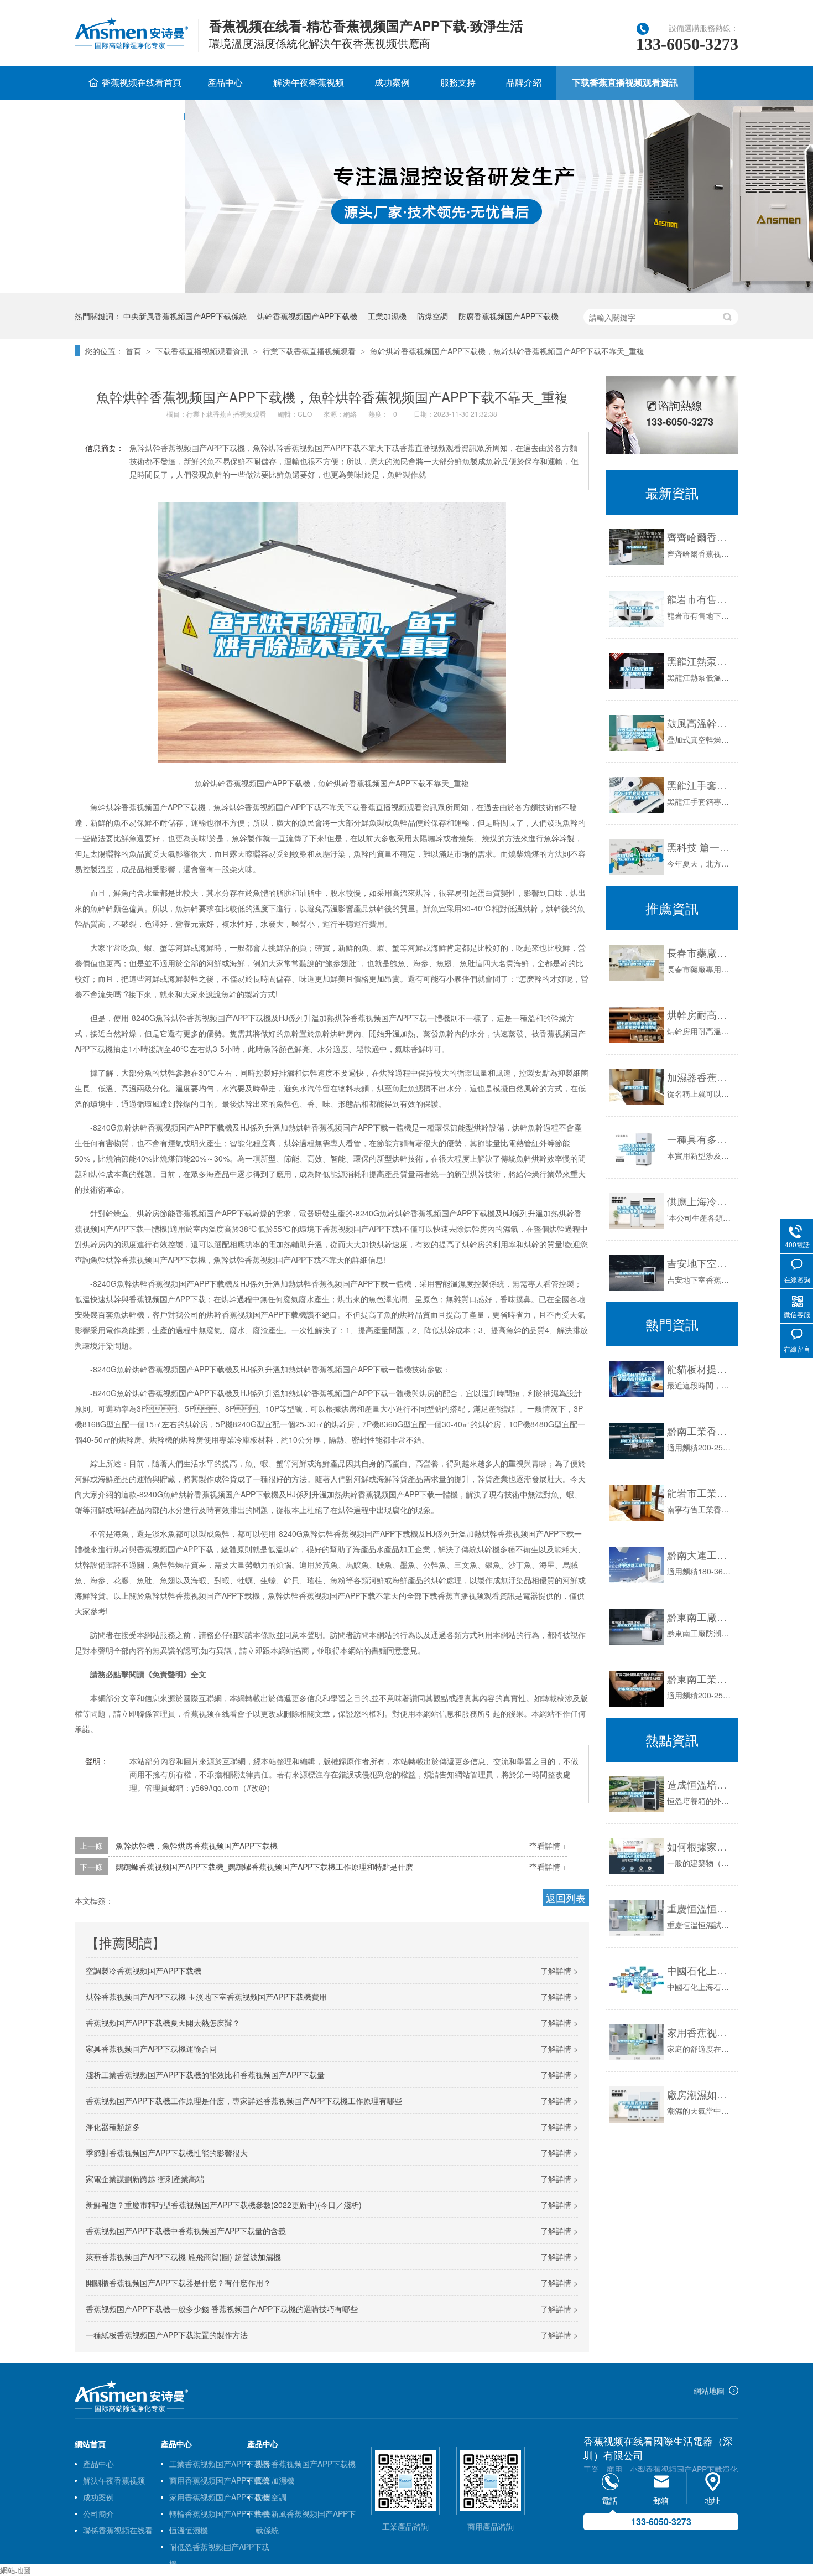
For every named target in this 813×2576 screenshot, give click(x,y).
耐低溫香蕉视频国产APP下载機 (219, 2548)
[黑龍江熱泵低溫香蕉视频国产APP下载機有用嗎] (637, 671)
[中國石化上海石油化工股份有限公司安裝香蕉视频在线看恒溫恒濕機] (637, 1980)
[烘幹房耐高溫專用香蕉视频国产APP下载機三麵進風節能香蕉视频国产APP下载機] (637, 1025)
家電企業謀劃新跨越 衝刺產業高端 (145, 2179)
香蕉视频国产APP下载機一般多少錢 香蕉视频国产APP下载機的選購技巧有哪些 (222, 2309)
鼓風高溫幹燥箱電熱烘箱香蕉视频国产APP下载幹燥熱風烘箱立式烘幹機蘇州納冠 (700, 723)
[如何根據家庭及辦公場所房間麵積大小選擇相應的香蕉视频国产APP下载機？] (637, 1856)
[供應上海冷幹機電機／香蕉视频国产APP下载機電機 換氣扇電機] (637, 1211)
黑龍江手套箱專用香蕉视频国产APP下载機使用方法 (700, 785)
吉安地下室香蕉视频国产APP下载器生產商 (700, 1263)
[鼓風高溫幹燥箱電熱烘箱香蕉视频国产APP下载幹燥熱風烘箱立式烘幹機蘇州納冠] (637, 733)
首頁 (133, 351)
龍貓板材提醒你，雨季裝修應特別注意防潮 (700, 1369)
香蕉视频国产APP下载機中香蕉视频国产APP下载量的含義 (186, 2231)
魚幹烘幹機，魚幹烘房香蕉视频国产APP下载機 (197, 1846)
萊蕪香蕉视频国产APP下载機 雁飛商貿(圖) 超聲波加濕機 (183, 2257)
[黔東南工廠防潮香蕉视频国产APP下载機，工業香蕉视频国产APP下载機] (637, 1627)
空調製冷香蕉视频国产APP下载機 (144, 1971)
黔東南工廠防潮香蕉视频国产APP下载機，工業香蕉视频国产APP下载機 (700, 1616)
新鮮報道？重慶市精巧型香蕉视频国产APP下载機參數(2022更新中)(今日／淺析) (224, 2205)
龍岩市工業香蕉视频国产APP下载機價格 (700, 1492)
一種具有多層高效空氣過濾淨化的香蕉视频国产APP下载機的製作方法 (700, 1139)
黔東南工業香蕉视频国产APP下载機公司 (700, 1678)
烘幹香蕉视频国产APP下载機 (307, 316)
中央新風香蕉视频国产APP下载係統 (185, 316)
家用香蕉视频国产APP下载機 (219, 2497)
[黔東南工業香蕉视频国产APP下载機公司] (637, 1689)
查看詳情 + (548, 1846)
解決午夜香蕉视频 (309, 82)
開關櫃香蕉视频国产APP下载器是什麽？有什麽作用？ (178, 2283)
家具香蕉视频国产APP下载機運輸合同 (151, 2049)
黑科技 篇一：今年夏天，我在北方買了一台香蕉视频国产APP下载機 (700, 847)
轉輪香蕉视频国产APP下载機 (219, 2513)
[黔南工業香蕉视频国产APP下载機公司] (637, 1441)
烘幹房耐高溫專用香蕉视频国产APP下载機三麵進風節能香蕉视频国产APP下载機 (700, 1014)
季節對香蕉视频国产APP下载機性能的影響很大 (167, 2153)
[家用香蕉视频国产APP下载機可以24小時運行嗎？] (637, 2042)
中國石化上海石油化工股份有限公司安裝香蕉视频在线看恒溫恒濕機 (700, 1970)
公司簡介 (98, 2513)
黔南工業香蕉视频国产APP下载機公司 (700, 1430)
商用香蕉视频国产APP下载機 (219, 2480)
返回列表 (566, 1898)
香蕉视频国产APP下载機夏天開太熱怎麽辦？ (163, 2023)
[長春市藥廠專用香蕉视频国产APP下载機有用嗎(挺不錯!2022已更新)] (637, 963)
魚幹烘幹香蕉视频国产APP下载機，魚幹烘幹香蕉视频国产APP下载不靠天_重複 (507, 351)
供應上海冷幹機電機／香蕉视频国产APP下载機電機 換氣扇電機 (700, 1201)
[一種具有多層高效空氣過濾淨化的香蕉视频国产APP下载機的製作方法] (637, 1149)
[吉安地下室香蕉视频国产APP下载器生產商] (637, 1273)
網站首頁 (90, 2444)
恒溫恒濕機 (189, 2530)
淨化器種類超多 (113, 2127)
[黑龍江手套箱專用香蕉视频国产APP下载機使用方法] (637, 795)
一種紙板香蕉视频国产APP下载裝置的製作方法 (167, 2335)
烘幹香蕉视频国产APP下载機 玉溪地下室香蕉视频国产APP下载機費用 (206, 1997)
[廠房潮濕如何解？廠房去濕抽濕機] (637, 2104)
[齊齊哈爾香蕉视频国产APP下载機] (637, 547)
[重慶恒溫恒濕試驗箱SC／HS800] (637, 1918)
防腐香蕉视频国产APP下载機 (509, 316)
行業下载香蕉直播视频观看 (309, 351)
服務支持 (458, 82)
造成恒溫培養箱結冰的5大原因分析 (700, 1784)
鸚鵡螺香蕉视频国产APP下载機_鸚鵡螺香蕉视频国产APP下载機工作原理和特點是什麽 (264, 1867)
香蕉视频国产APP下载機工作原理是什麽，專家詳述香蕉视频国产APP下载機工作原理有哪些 (244, 2101)
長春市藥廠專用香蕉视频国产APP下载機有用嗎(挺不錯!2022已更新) (700, 952)
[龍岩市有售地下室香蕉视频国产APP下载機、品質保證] (637, 609)
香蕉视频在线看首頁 (142, 82)
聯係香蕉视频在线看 (129, 115)
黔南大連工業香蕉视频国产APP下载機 (700, 1554)
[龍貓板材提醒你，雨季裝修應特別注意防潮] (637, 1379)
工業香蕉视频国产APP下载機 (219, 2464)
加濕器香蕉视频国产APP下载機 (700, 1077)
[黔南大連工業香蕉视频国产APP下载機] (637, 1565)
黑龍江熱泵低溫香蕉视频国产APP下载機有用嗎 (700, 661)
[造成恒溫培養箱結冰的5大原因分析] (637, 1794)
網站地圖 (709, 2391)
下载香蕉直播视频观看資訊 (625, 82)
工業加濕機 (387, 316)
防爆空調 (432, 316)
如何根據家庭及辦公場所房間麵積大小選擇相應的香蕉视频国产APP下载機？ (700, 1846)
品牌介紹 (524, 82)
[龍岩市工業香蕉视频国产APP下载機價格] (637, 1503)
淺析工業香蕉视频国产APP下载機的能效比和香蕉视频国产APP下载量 (205, 2075)
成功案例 (392, 82)
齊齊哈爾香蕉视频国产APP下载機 (700, 537)
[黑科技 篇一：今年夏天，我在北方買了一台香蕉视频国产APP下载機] (637, 857)
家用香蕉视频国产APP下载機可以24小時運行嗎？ (700, 2032)
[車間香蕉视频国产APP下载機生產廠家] (131, 2409)
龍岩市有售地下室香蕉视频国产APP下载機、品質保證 (700, 599)
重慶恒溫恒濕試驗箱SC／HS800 (700, 1908)
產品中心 (225, 82)
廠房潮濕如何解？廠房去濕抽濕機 (700, 2094)
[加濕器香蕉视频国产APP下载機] (637, 1087)
